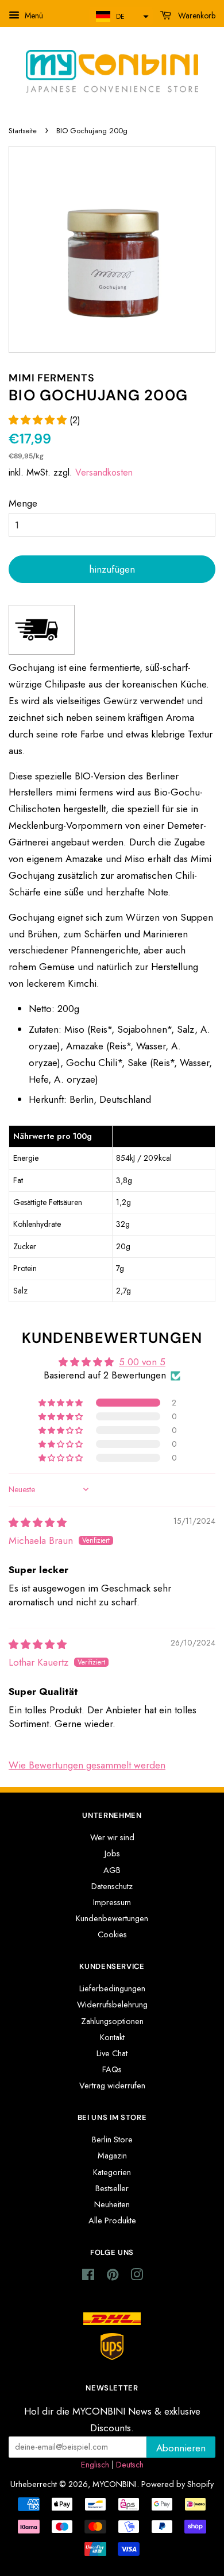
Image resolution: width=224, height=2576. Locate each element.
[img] (38, 1523)
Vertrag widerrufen (112, 2085)
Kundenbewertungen (112, 1918)
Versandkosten (104, 472)
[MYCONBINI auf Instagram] (137, 2277)
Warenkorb (196, 16)
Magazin (112, 2156)
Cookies (112, 1934)
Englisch (95, 2465)
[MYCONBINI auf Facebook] (88, 2277)
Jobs (112, 1853)
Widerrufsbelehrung (112, 2005)
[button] (121, 16)
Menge (23, 503)
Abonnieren (181, 2448)
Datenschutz (112, 1886)
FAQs (112, 2069)
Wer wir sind (112, 1837)
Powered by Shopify (177, 2484)
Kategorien (112, 2172)
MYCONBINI (115, 2484)
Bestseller (112, 2188)
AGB (112, 1870)
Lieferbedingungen (112, 1988)
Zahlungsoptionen (112, 2021)
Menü (33, 16)
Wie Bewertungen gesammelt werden (87, 1765)
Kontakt (112, 2037)
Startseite (23, 131)
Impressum (112, 1902)
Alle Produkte (112, 2220)
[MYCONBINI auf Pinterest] (113, 2277)
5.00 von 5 (142, 1362)
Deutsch (130, 2465)
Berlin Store (112, 2139)
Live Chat (112, 2053)
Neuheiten (112, 2204)
